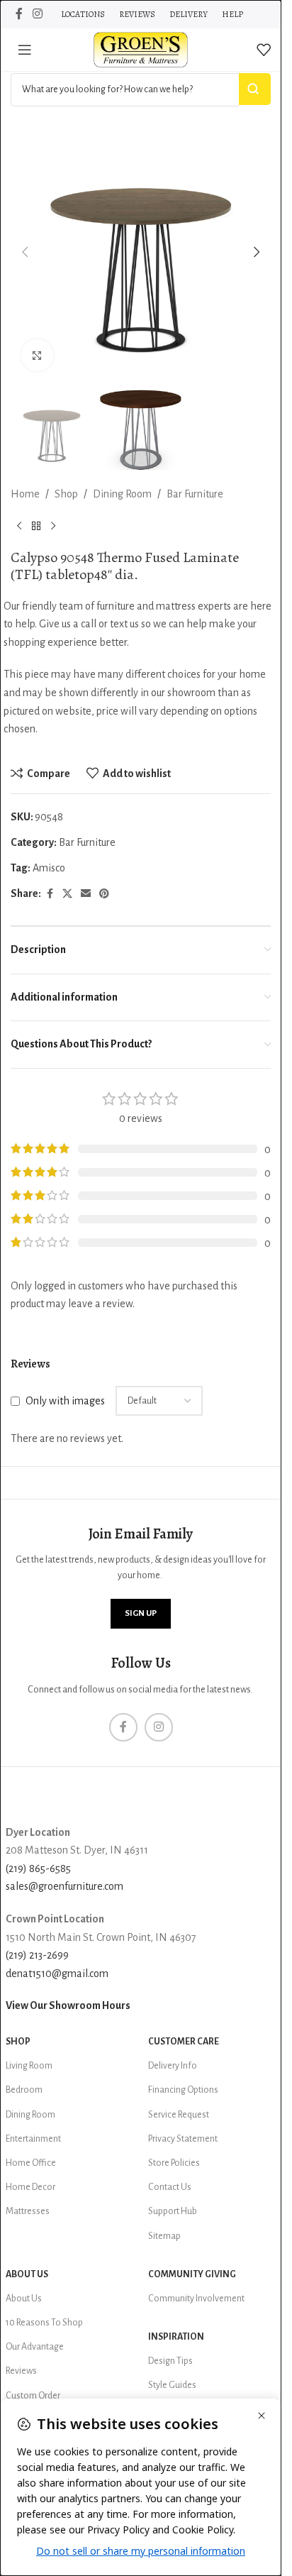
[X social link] (67, 894)
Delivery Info (173, 2066)
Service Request (179, 2115)
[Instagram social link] (37, 14)
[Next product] (53, 527)
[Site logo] (141, 49)
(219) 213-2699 (37, 1955)
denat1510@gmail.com (57, 1974)
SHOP (18, 2042)
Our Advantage (35, 2347)
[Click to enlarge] (37, 355)
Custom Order (33, 2396)
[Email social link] (86, 894)
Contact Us (170, 2187)
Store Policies (174, 2163)
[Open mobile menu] (25, 50)
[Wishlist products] (264, 50)
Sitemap (164, 2236)
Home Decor (30, 2187)
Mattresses (28, 2211)
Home (25, 494)
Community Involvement (196, 2299)
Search (255, 89)
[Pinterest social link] (104, 894)
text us (124, 624)
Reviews (21, 2371)
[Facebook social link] (19, 14)
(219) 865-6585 (38, 1868)
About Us (27, 2274)
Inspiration (176, 2337)
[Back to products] (36, 527)
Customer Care (184, 2042)
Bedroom (24, 2090)
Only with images (65, 1401)
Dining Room (122, 494)
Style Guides (172, 2385)
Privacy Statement (183, 2139)
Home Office (31, 2163)
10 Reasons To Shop (44, 2323)
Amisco (49, 868)
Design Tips (170, 2361)
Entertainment (33, 2139)
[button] (25, 252)
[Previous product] (19, 527)
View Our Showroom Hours (68, 2005)
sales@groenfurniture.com (64, 1886)
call (89, 624)
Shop (66, 494)
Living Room (29, 2066)
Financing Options (183, 2090)
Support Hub (173, 2211)
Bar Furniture (195, 494)
